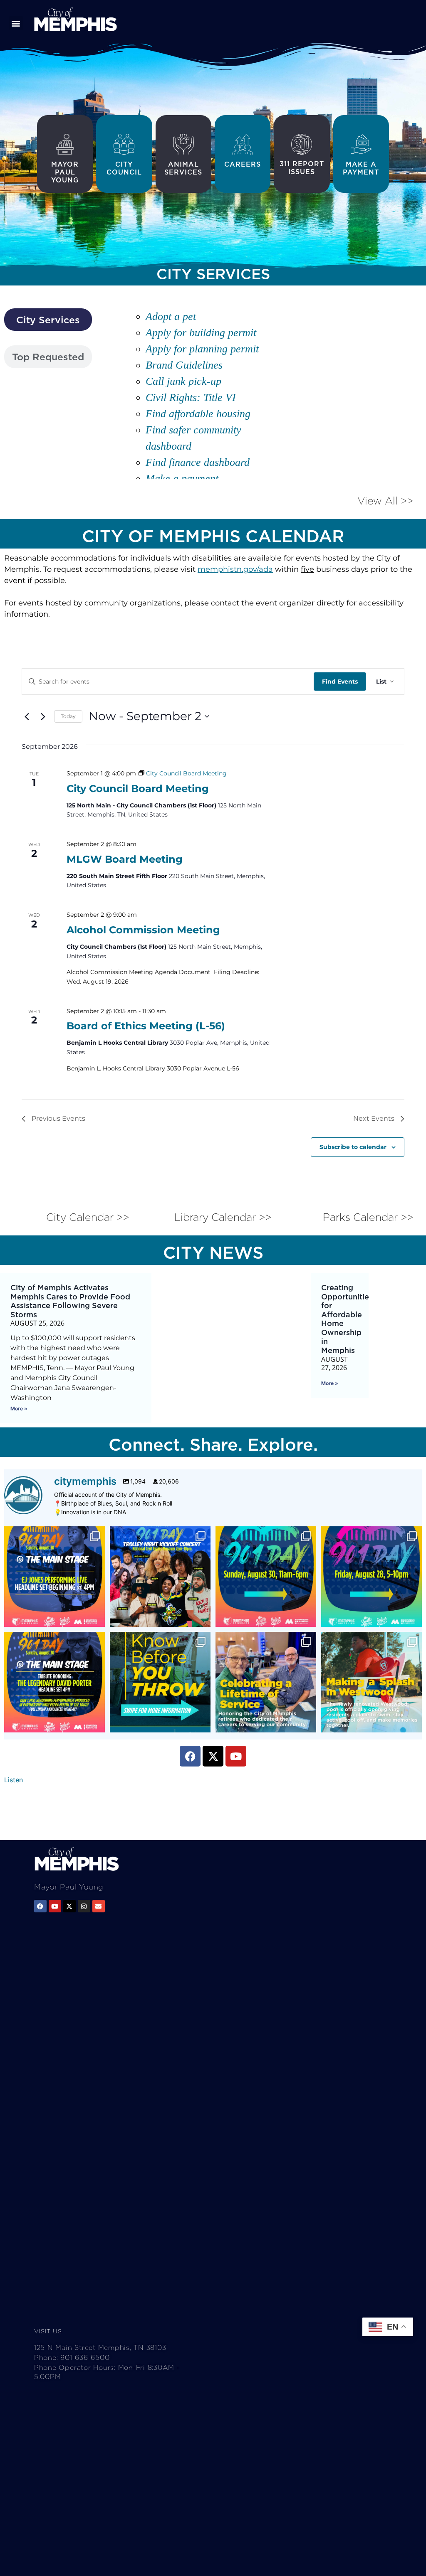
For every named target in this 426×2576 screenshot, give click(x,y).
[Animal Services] (183, 144)
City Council (124, 168)
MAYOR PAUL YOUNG (65, 172)
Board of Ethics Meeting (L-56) (146, 1026)
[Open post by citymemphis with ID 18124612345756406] (266, 1577)
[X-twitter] (213, 1756)
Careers (243, 164)
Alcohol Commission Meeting (143, 930)
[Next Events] (43, 716)
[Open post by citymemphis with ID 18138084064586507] (372, 1682)
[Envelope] (99, 1906)
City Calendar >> (88, 1217)
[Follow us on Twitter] (69, 1906)
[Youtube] (236, 1756)
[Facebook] (190, 1756)
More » (19, 1409)
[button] (16, 23)
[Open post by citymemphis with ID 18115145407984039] (372, 1577)
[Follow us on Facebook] (40, 1906)
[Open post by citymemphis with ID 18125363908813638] (160, 1577)
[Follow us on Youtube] (55, 1906)
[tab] (48, 320)
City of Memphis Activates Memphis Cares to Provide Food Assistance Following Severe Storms (70, 1301)
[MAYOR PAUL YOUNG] (65, 144)
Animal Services (183, 168)
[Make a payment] (361, 144)
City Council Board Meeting (138, 789)
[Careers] (243, 144)
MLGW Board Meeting (125, 859)
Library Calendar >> (223, 1217)
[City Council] (124, 144)
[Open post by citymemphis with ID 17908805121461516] (54, 1682)
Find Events (340, 682)
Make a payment (361, 168)
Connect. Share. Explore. (213, 1444)
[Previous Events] (27, 716)
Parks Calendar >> (368, 1217)
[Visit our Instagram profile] (84, 1906)
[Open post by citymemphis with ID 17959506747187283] (54, 1577)
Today (68, 716)
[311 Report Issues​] (302, 144)
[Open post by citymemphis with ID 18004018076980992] (266, 1682)
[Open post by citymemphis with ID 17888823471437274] (160, 1682)
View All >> (385, 501)
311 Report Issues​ (302, 168)
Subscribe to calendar (353, 1147)
